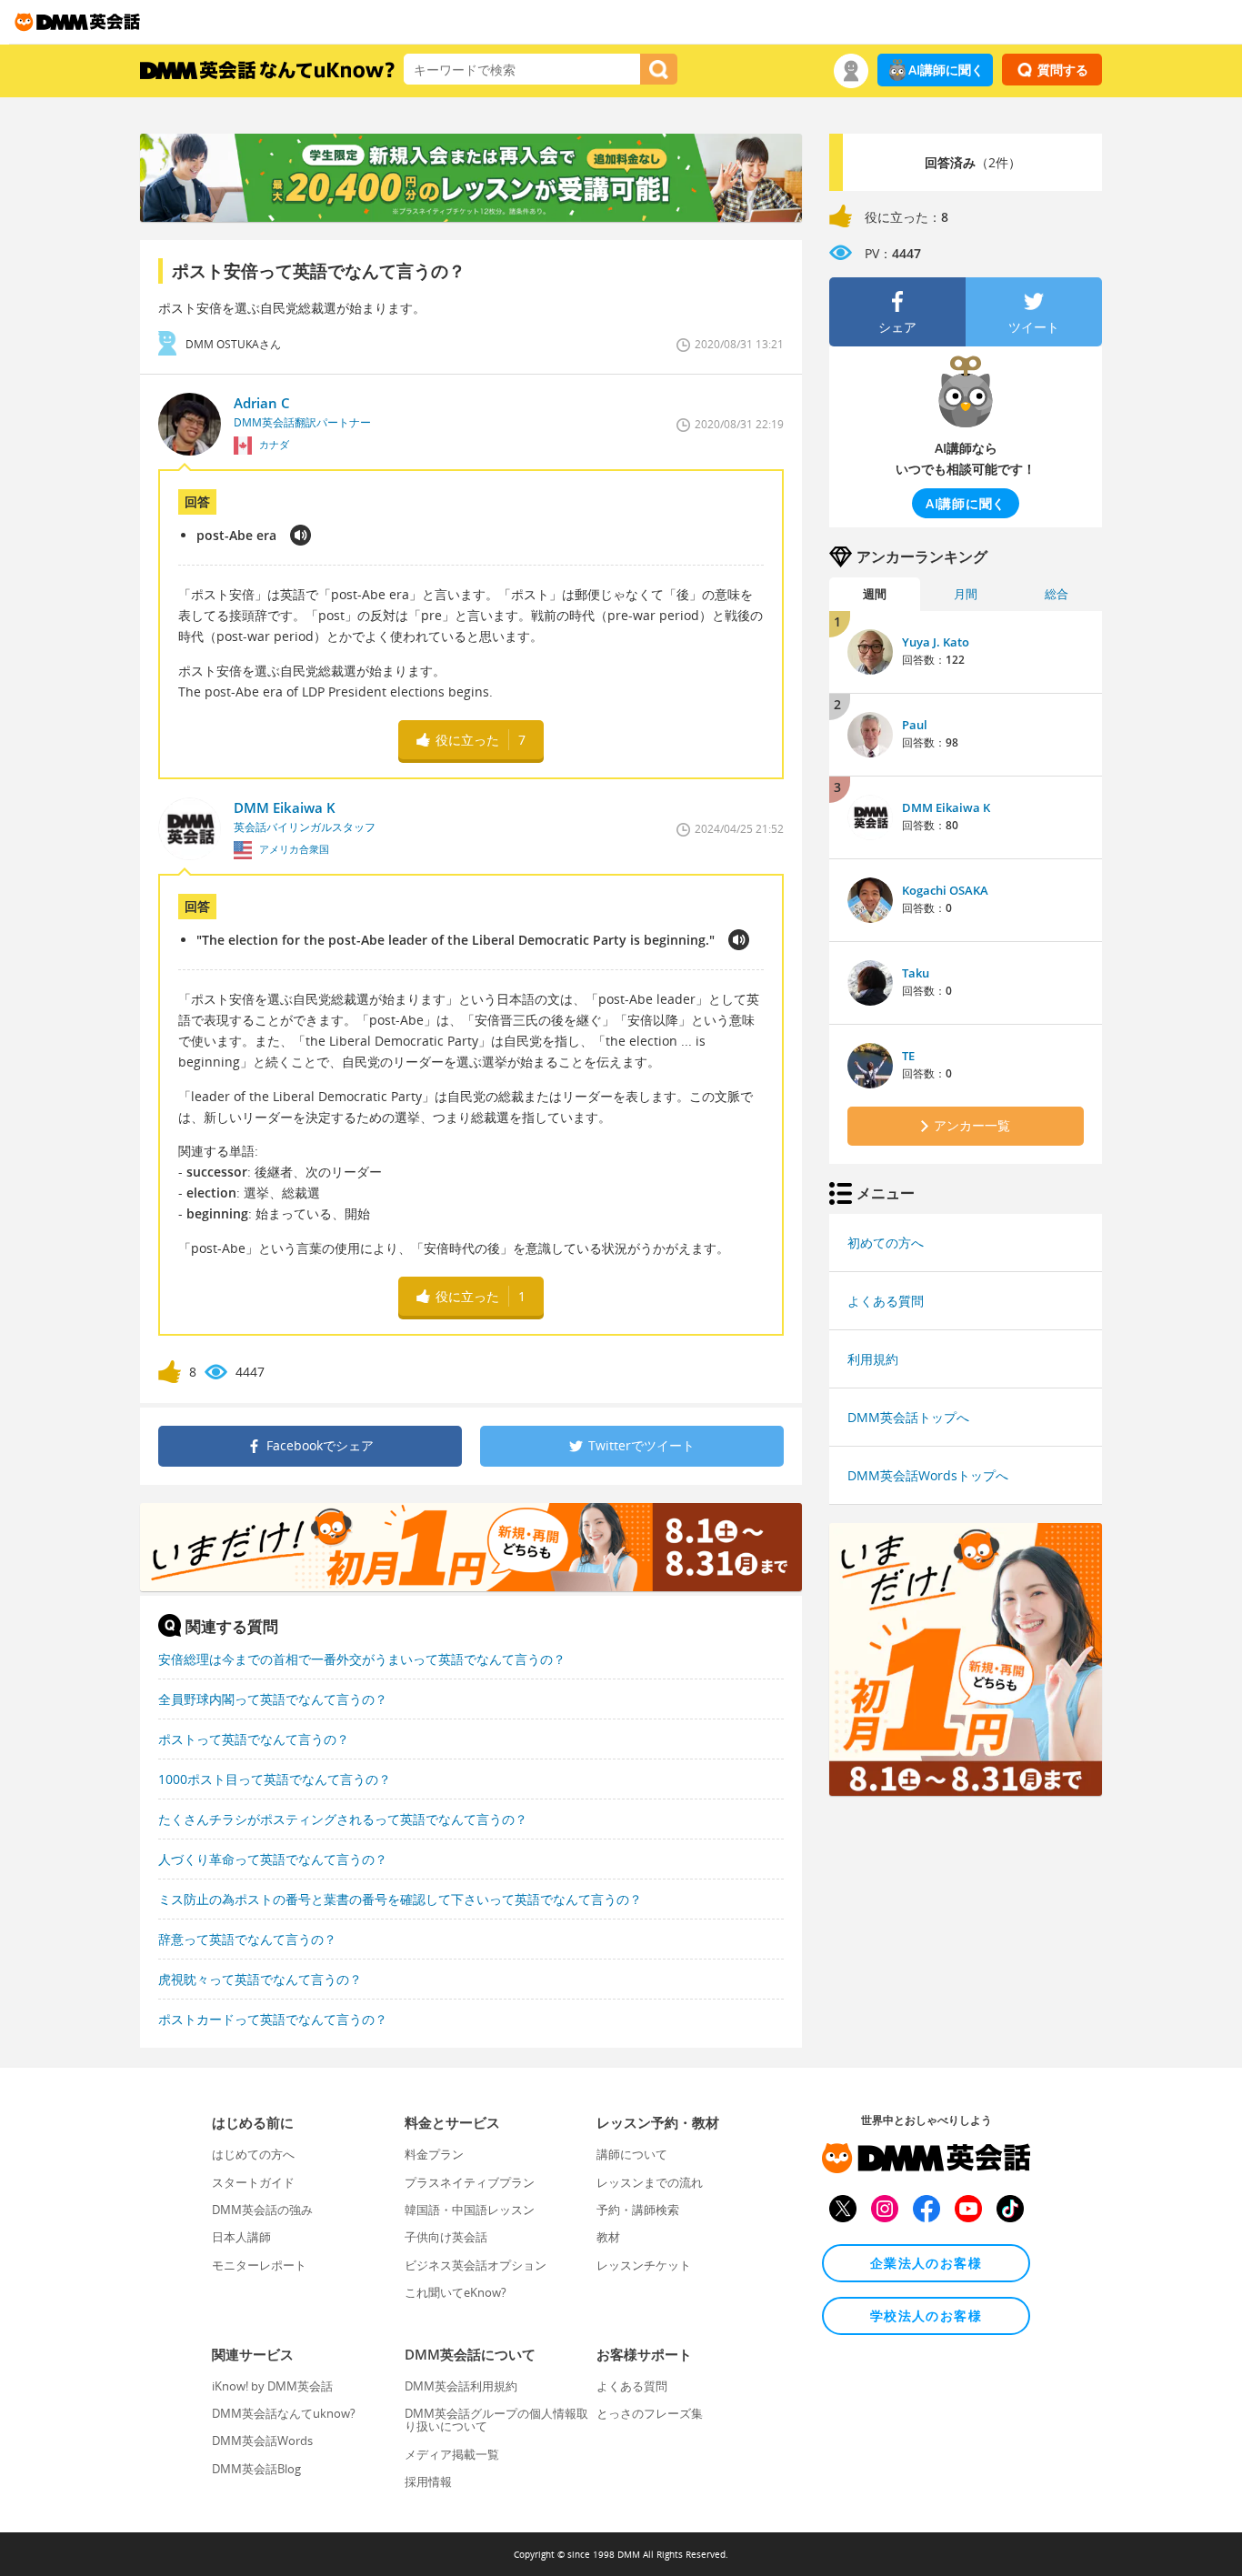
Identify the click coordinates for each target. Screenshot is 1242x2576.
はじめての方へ (253, 2154)
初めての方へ (886, 1243)
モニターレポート (259, 2265)
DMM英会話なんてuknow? (284, 2413)
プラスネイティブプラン (470, 2182)
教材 (608, 2237)
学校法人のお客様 (926, 2315)
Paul (915, 725)
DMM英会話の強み (262, 2210)
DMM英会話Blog (256, 2469)
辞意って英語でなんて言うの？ (247, 1939)
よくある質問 (886, 1301)
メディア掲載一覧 (452, 2454)
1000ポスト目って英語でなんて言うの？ (275, 1779)
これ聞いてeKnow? (456, 2292)
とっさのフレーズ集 (650, 2413)
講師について (632, 2154)
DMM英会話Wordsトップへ (928, 1475)
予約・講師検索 (638, 2210)
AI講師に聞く (946, 70)
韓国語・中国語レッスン (470, 2210)
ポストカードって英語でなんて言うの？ (273, 2019)
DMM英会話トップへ (908, 1417)
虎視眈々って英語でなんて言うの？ (260, 1979)
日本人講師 (241, 2237)
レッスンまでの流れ (650, 2182)
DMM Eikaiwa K (946, 807)
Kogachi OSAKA (945, 890)
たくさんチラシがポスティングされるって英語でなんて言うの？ (343, 1819)
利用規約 (873, 1359)
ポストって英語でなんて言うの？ (254, 1739)
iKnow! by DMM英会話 (272, 2386)
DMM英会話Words (262, 2441)
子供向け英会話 (446, 2237)
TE (908, 1056)
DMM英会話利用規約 (461, 2386)
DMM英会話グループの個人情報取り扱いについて (496, 2420)
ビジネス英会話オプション (476, 2265)
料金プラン (434, 2154)
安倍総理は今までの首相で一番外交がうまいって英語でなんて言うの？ (362, 1659)
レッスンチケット (644, 2265)
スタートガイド (253, 2182)
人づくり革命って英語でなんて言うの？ (273, 1859)
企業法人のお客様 (926, 2263)
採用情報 (428, 2481)
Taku (916, 973)
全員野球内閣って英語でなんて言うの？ (273, 1699)
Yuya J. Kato (936, 642)
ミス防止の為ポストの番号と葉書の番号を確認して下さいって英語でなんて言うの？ (400, 1899)
